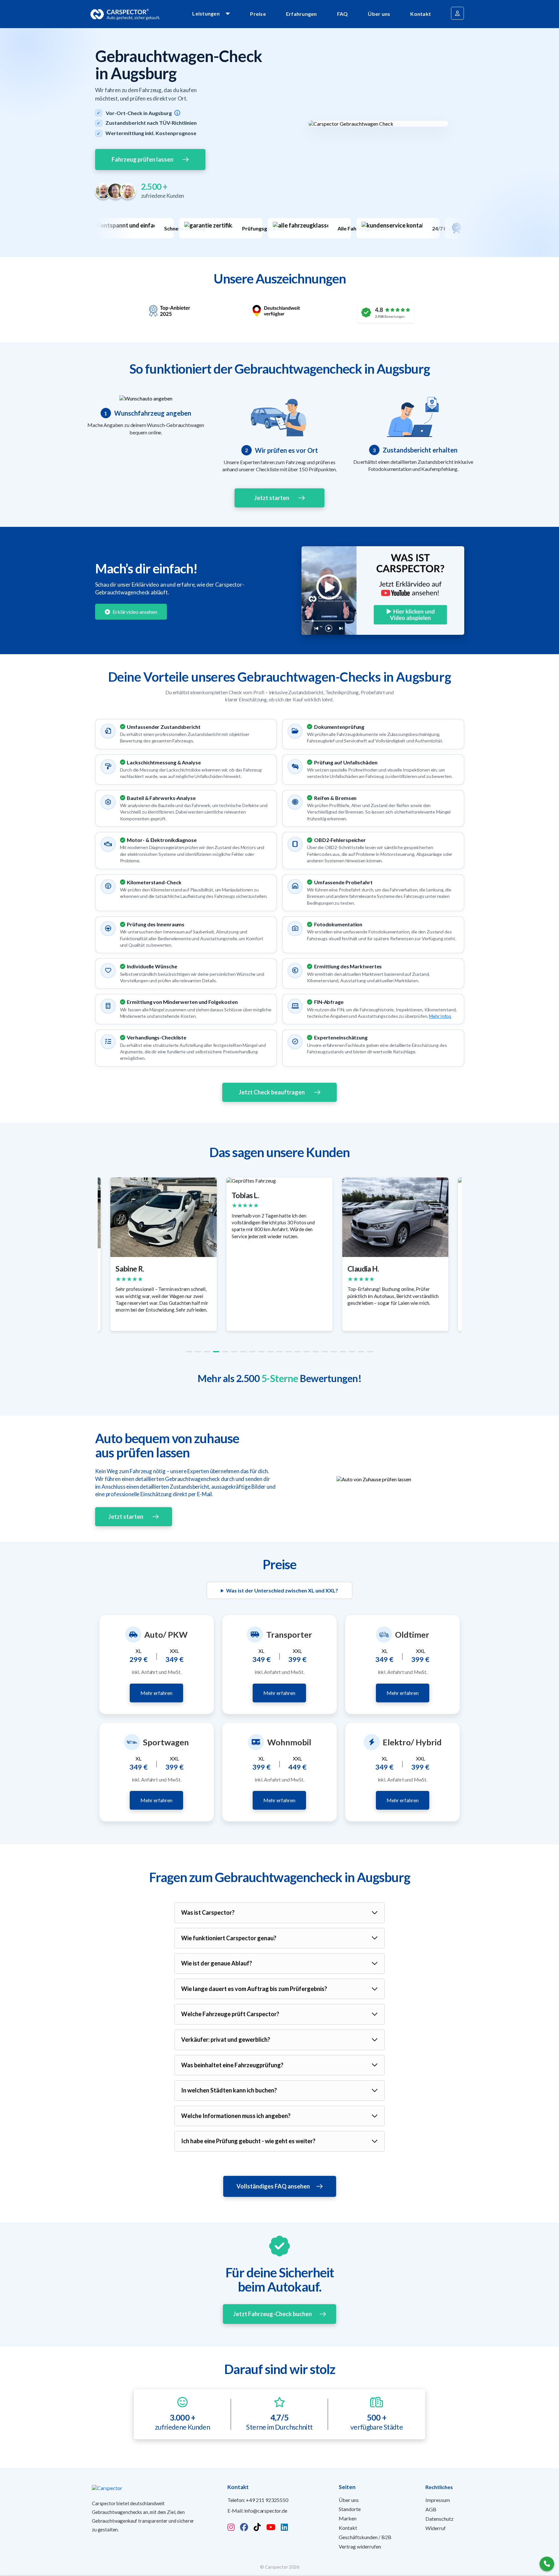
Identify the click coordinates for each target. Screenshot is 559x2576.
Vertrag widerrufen (360, 2546)
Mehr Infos (440, 1016)
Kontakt (421, 14)
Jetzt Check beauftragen (272, 1092)
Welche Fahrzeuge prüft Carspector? (230, 2014)
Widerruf (436, 2528)
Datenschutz (439, 2519)
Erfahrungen (301, 14)
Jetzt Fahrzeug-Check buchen (273, 2314)
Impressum (438, 2500)
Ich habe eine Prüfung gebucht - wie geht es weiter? (248, 2141)
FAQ (343, 14)
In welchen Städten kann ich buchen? (229, 2090)
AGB (431, 2509)
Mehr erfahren (156, 1693)
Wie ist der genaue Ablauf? (217, 1963)
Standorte (350, 2509)
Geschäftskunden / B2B (365, 2537)
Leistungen (206, 13)
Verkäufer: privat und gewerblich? (226, 2039)
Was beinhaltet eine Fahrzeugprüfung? (232, 2065)
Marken (348, 2518)
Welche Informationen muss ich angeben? (236, 2116)
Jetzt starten (272, 498)
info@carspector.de (266, 2511)
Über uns (379, 14)
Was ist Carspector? (208, 1912)
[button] (189, 1352)
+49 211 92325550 (267, 2500)
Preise (258, 14)
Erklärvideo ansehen (134, 612)
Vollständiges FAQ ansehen (273, 2186)
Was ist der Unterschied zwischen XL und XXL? (282, 1590)
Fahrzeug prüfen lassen (142, 159)
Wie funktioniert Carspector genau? (229, 1938)
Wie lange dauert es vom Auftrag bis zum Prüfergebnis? (254, 1989)
